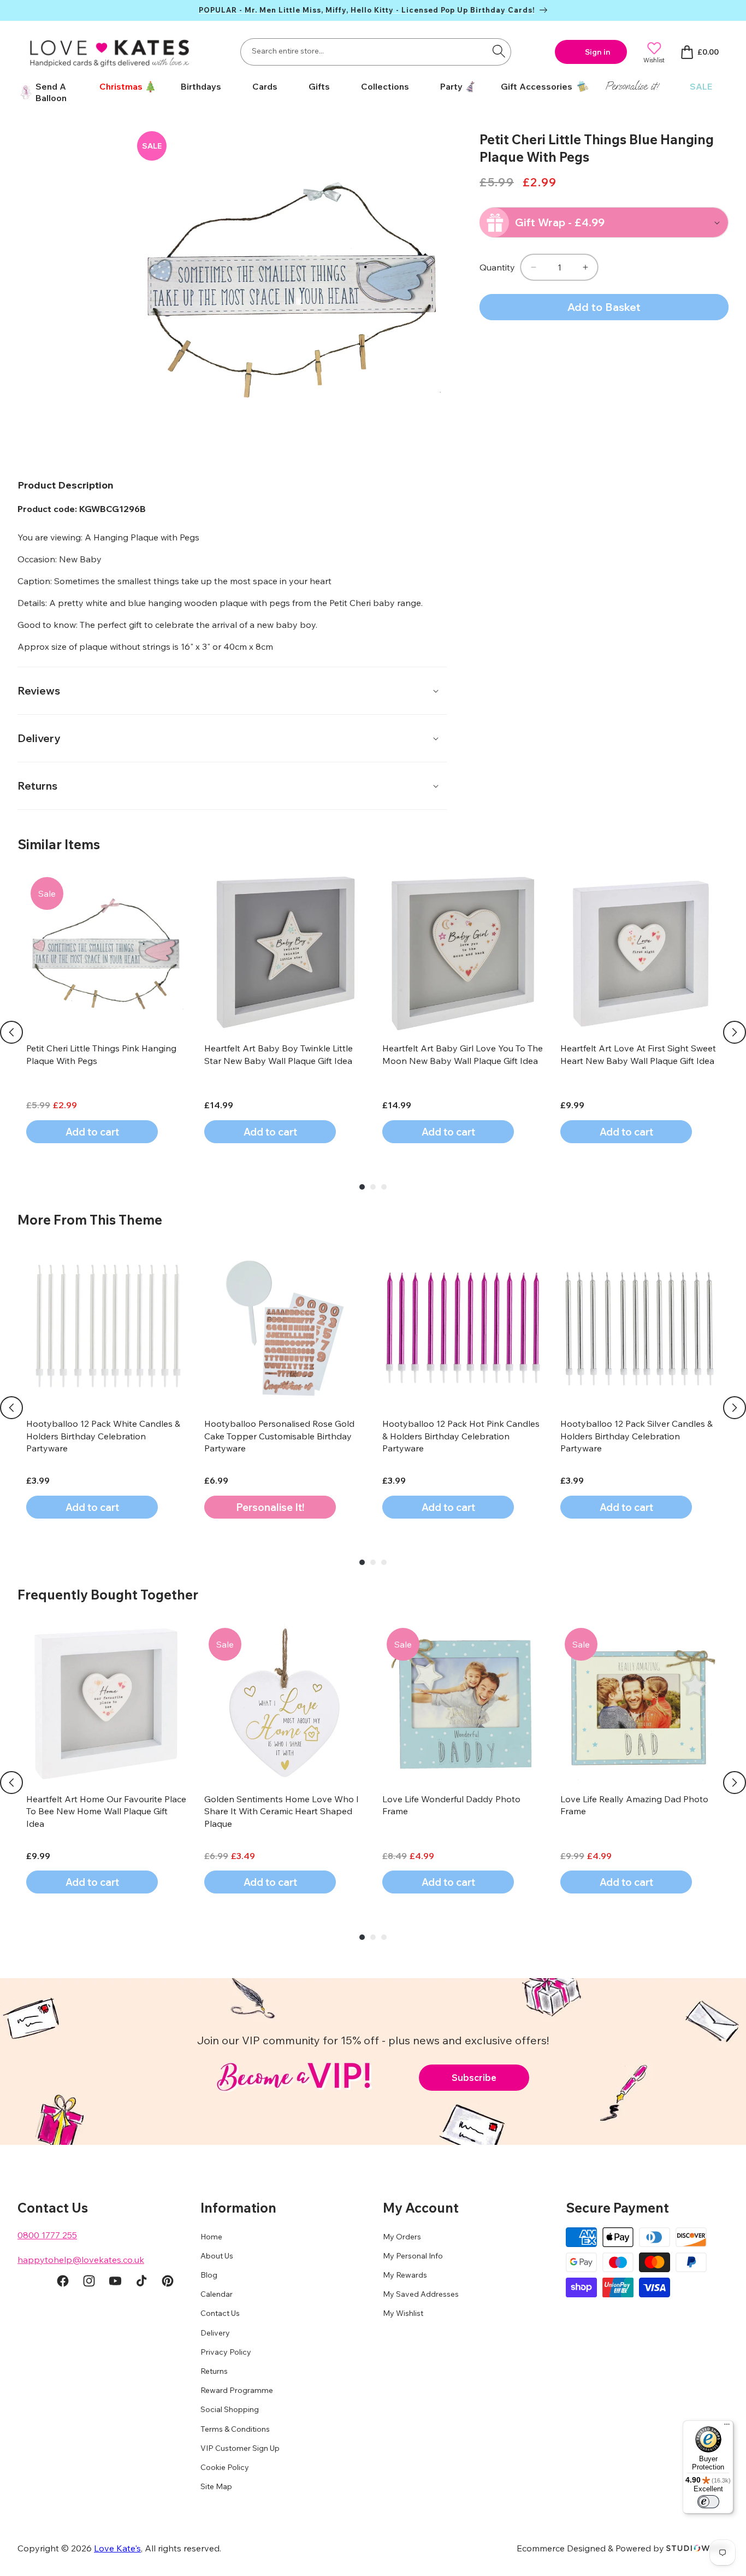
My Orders (402, 2237)
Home (211, 2237)
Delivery (215, 2333)
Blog (209, 2275)
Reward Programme (237, 2391)
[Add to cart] (270, 1507)
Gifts (319, 86)
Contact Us (220, 2314)
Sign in (598, 52)
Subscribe (474, 2077)
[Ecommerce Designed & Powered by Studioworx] (697, 2548)
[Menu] (727, 2427)
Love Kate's (117, 2548)
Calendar (217, 2295)
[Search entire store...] (499, 51)
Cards (265, 86)
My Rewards (405, 2275)
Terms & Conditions (235, 2429)
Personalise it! (632, 86)
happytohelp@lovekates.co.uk (81, 2260)
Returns (214, 2372)
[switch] (708, 2502)
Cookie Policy (225, 2467)
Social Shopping (230, 2410)
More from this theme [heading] (90, 1220)
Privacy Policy (226, 2352)
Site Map (216, 2487)
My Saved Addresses (421, 2295)
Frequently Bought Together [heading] (108, 1595)
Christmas (121, 86)
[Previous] (11, 1032)
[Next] (735, 1032)
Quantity (497, 267)
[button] (124, 87)
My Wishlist (403, 2314)
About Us (217, 2256)
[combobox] (376, 52)
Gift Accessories (537, 86)
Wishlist (654, 60)
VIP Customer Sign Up (240, 2448)
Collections (385, 86)
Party (451, 86)
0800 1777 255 (47, 2235)
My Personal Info (413, 2256)
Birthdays (201, 86)
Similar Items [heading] (59, 844)
